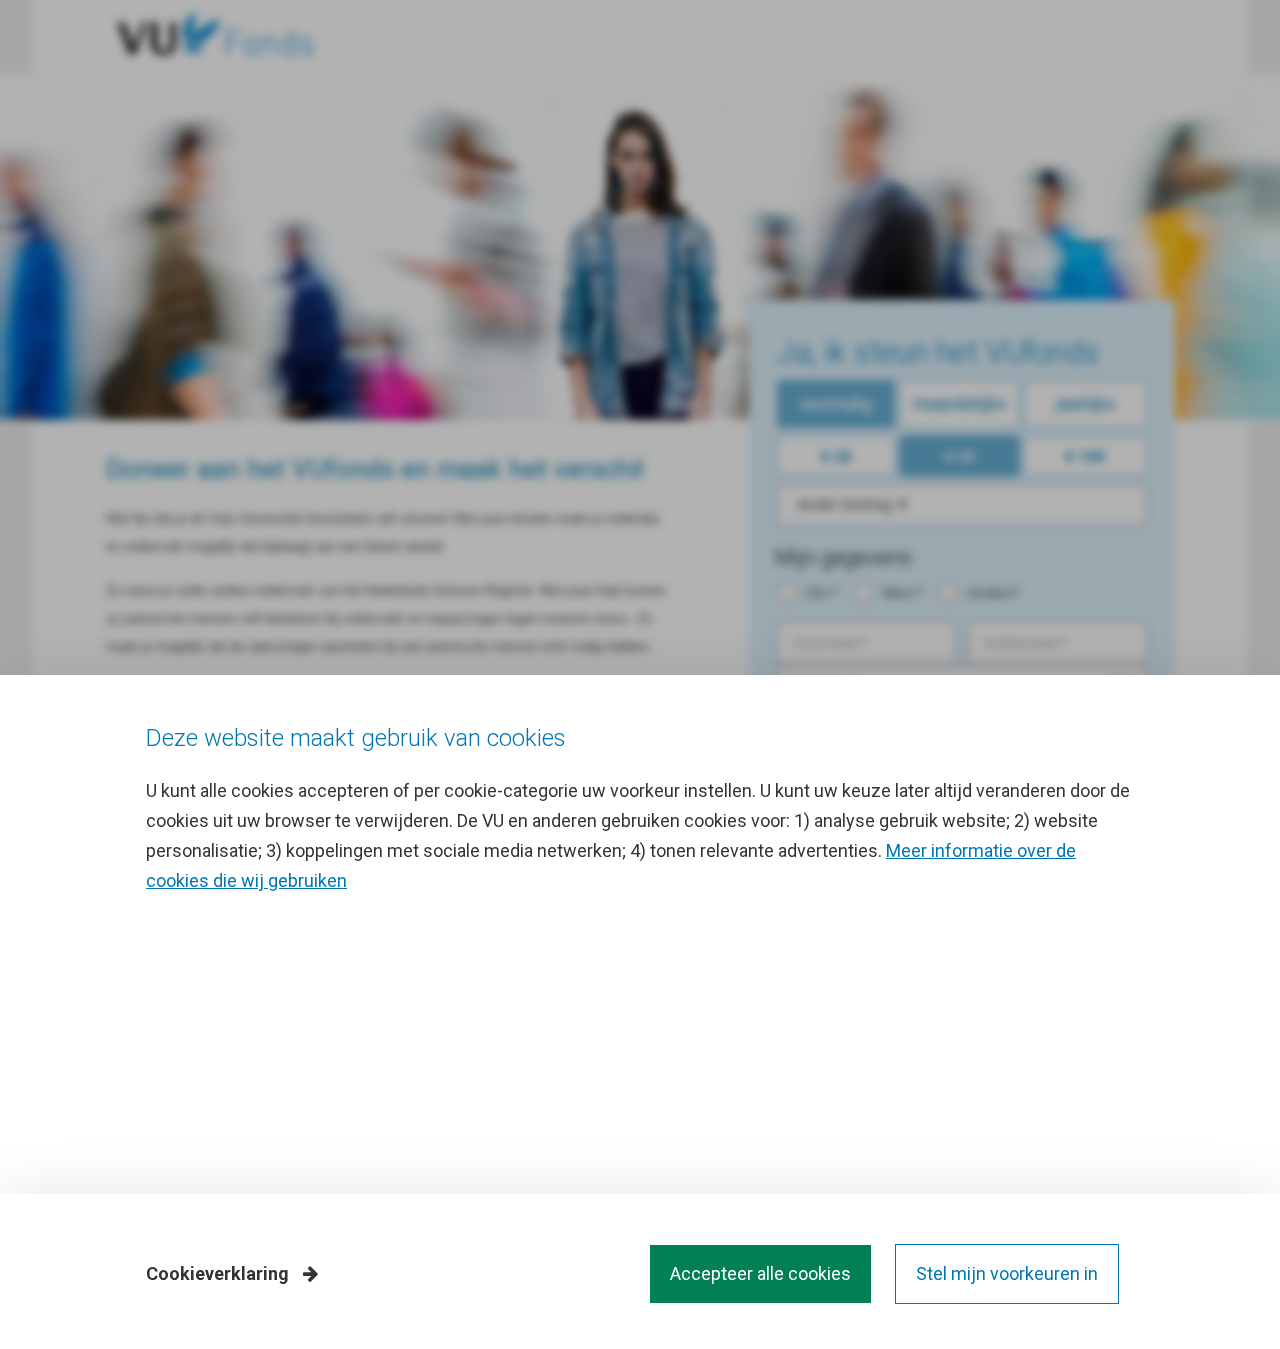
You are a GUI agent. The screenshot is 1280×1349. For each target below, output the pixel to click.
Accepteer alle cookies (760, 1273)
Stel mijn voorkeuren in (1007, 1273)
